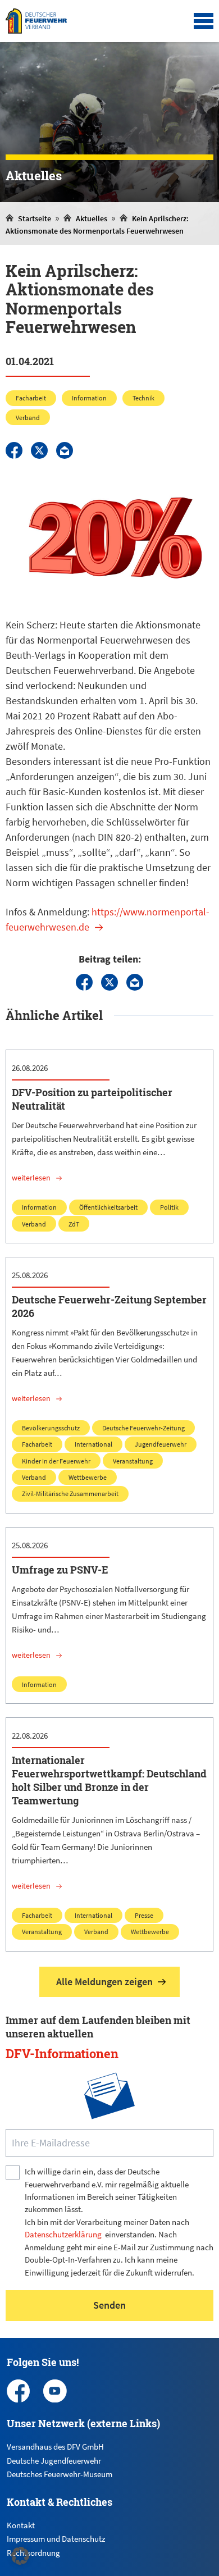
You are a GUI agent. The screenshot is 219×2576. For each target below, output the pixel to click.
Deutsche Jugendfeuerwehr (54, 2461)
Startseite (35, 218)
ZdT (74, 1224)
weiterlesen (31, 1178)
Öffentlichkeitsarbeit (108, 1207)
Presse (144, 1915)
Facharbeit (31, 398)
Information (89, 398)
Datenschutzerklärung (63, 2234)
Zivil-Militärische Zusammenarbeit (70, 1494)
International (93, 1444)
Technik (143, 398)
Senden (109, 2305)
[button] (20, 2556)
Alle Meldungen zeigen (104, 1982)
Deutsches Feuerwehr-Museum (60, 2474)
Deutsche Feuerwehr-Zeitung (143, 1428)
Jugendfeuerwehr (161, 1444)
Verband (28, 418)
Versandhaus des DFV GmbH (55, 2447)
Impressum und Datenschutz (56, 2539)
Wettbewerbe (88, 1477)
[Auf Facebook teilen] (14, 450)
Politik (169, 1207)
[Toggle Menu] (204, 21)
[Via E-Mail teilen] (65, 450)
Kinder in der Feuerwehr (56, 1461)
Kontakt (21, 2525)
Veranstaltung (133, 1461)
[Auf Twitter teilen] (39, 450)
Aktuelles (92, 218)
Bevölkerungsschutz (51, 1428)
